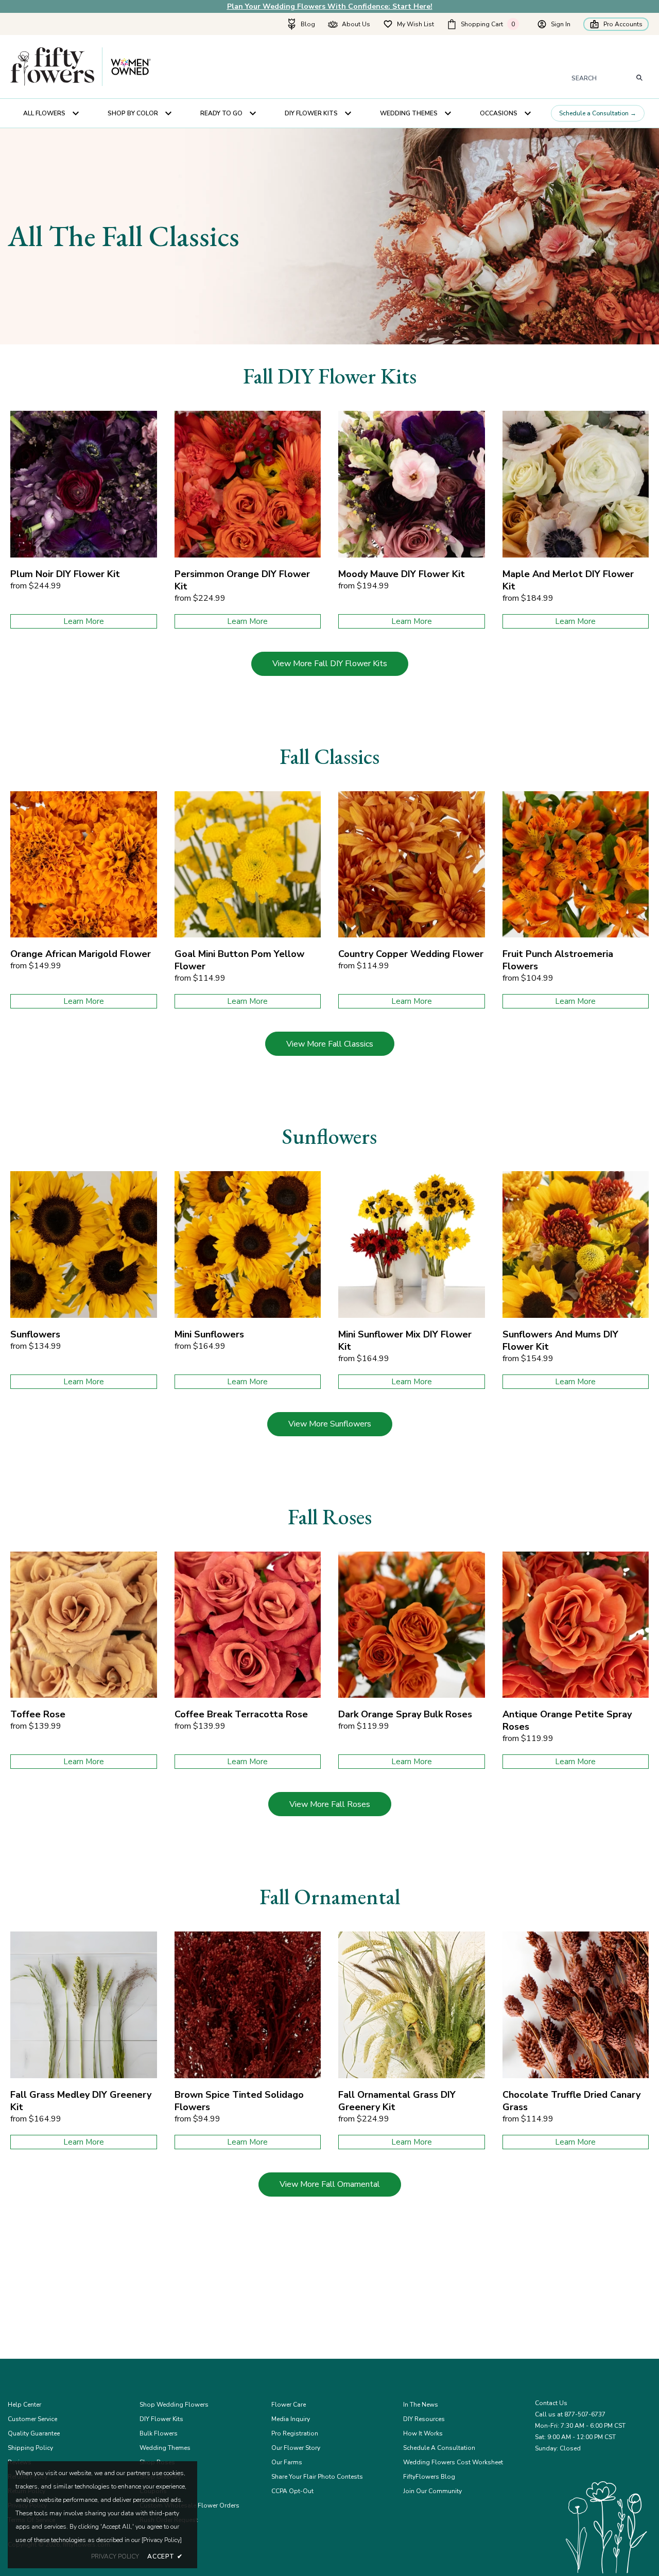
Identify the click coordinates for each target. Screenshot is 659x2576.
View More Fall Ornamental (330, 2184)
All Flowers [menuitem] (44, 113)
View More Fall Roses (330, 1804)
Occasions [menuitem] (499, 113)
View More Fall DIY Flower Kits (330, 664)
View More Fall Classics (330, 1044)
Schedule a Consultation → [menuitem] (598, 113)
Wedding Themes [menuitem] (409, 113)
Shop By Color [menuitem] (133, 113)
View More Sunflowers (330, 1424)
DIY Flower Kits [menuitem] (311, 113)
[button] (485, 24)
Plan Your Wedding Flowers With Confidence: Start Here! (330, 6)
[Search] (640, 78)
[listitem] (84, 520)
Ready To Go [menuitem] (221, 113)
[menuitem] (301, 24)
